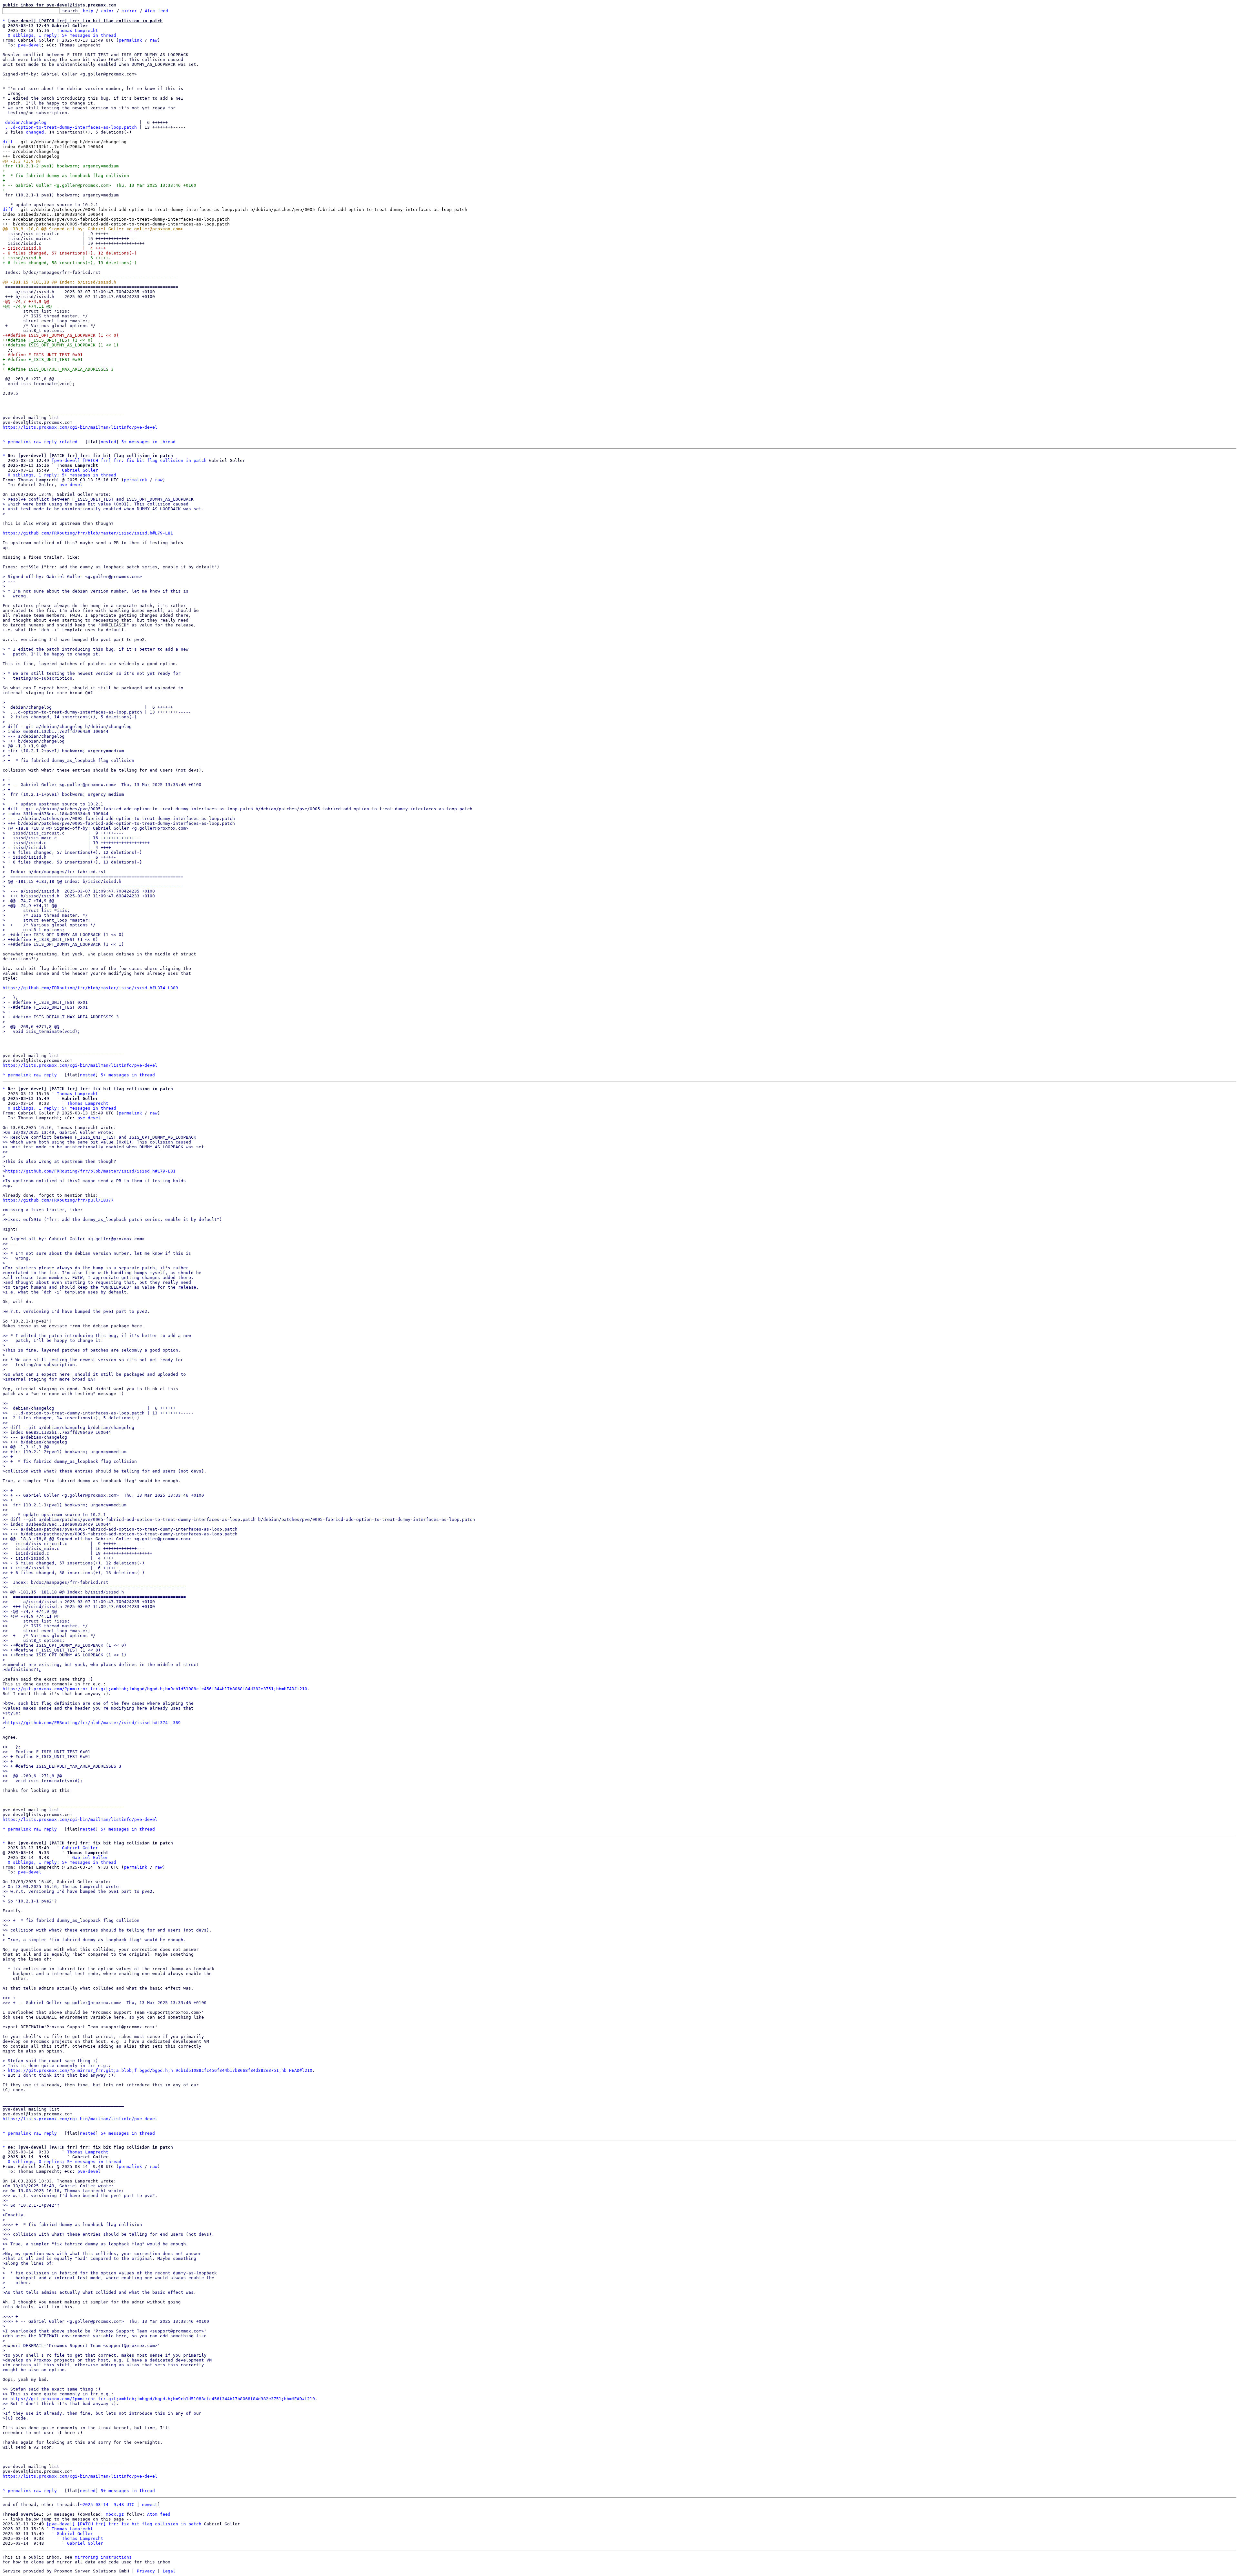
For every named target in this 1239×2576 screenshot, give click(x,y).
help (88, 11)
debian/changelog (26, 122)
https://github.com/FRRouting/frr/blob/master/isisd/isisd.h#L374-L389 (90, 988)
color (107, 11)
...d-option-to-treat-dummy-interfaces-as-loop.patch (71, 127)
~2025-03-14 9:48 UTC (107, 2505)
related (68, 442)
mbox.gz (115, 2514)
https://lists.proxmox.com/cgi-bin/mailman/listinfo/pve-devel (80, 427)
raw (154, 40)
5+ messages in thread (148, 442)
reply (50, 442)
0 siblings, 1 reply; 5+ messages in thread (62, 35)
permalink (130, 40)
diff (8, 142)
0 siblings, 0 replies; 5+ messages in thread (65, 2162)
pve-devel (30, 45)
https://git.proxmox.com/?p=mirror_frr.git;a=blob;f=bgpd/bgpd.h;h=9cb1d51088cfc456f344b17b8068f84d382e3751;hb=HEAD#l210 (155, 1689)
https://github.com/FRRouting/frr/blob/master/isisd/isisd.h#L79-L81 (88, 533)
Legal (169, 2571)
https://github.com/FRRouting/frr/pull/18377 (58, 1200)
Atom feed (156, 11)
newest (150, 2505)
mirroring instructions (103, 2557)
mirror (129, 11)
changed (35, 132)
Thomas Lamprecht (77, 30)
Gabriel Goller (80, 470)
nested (108, 442)
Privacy (146, 2571)
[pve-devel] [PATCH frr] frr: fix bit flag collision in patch (129, 460)
